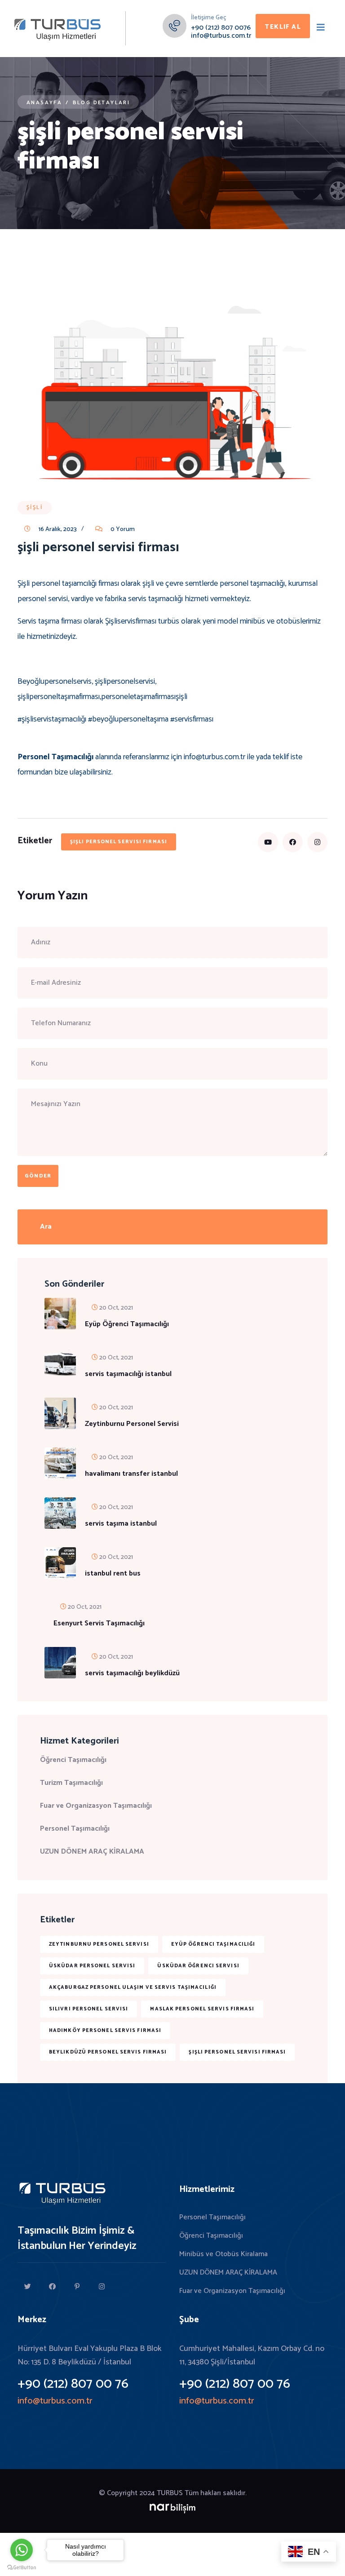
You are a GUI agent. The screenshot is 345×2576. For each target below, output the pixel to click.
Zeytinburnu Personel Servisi (132, 1424)
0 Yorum (122, 529)
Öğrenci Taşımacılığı (73, 1760)
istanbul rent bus (113, 1574)
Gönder (38, 1176)
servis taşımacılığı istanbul (128, 1374)
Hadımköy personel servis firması (105, 2031)
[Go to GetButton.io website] (22, 2567)
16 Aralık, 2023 (57, 529)
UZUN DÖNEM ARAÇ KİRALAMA (92, 1852)
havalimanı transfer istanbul (131, 1474)
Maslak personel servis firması (202, 2009)
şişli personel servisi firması (119, 842)
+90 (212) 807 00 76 (73, 2384)
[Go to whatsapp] (22, 2550)
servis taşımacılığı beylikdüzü (132, 1673)
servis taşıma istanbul (121, 1524)
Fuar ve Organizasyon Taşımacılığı (96, 1806)
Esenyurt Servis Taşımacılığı (99, 1624)
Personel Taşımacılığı (75, 1829)
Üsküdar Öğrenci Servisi (198, 1966)
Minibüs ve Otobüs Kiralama (223, 2254)
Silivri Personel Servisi (88, 2009)
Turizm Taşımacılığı (71, 1783)
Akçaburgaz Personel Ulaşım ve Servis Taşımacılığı (133, 1987)
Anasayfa (44, 103)
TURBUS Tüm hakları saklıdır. (202, 2493)
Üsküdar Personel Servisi (92, 1966)
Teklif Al (283, 27)
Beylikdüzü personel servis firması (108, 2052)
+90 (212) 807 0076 (221, 28)
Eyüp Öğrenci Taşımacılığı (127, 1324)
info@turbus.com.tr (221, 36)
